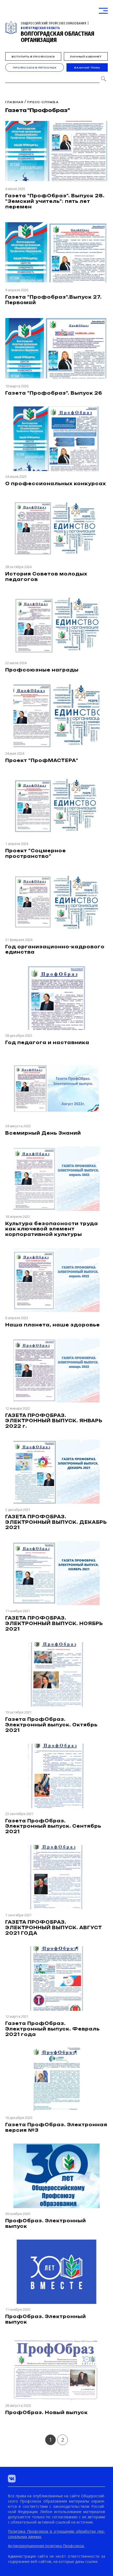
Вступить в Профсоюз (33, 57)
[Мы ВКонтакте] (12, 2479)
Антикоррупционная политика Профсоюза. (46, 2546)
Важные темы (87, 68)
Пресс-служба (43, 102)
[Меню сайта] (103, 11)
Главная (14, 102)
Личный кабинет (86, 57)
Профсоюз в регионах (35, 68)
